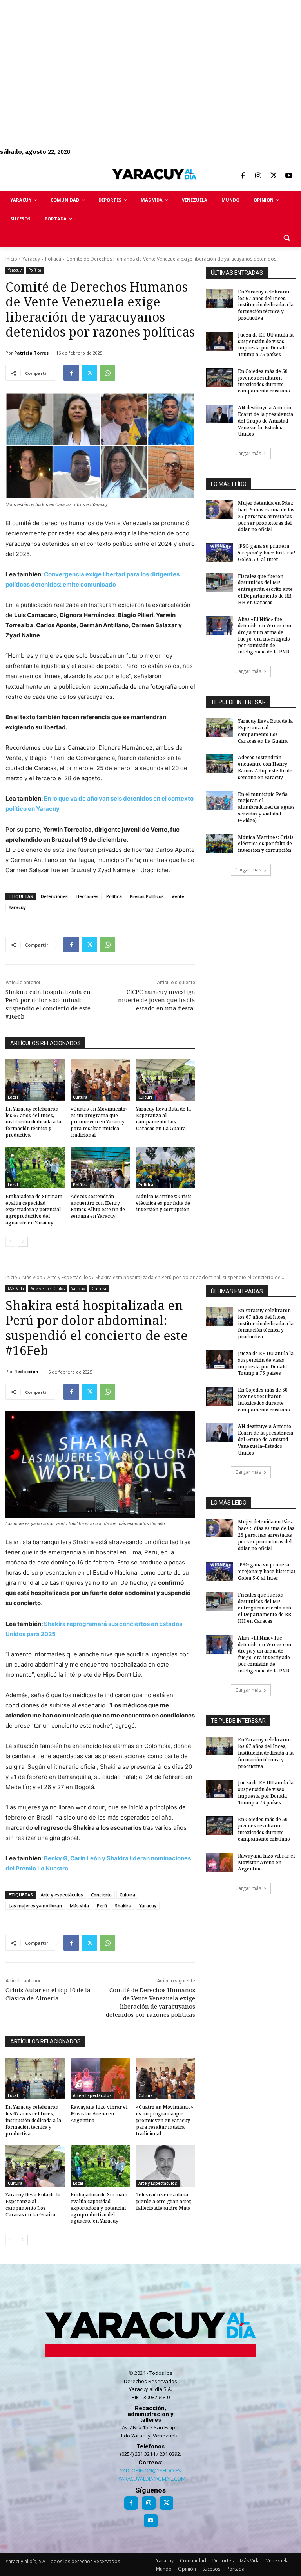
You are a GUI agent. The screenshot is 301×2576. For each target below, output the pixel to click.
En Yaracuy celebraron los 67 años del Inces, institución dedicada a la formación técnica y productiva (33, 1122)
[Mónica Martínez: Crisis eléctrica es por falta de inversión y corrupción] (166, 1168)
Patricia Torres (31, 353)
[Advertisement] (150, 55)
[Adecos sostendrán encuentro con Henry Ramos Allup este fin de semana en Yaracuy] (100, 1168)
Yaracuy (31, 259)
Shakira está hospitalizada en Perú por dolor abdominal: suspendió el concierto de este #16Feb (48, 1004)
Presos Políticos (147, 896)
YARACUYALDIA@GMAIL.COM (152, 2479)
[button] (286, 238)
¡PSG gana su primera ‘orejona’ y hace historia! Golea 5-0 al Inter (267, 553)
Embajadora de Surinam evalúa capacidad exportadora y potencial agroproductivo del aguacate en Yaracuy (34, 1210)
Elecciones (87, 896)
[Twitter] (274, 176)
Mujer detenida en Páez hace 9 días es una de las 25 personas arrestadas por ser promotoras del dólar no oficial (266, 516)
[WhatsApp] (107, 373)
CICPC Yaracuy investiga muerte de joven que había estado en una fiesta (157, 1000)
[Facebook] (243, 176)
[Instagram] (258, 176)
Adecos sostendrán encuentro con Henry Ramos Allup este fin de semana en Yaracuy (98, 1206)
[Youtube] (289, 176)
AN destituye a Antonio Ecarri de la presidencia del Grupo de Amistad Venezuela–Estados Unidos (266, 421)
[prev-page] (10, 1242)
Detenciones (54, 896)
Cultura (80, 1097)
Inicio (11, 259)
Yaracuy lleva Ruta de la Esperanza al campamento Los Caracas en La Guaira (163, 1119)
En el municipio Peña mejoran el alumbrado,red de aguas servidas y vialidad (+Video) (266, 807)
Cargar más (248, 453)
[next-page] (23, 1242)
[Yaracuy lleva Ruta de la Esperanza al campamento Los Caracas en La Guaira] (166, 1080)
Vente (178, 896)
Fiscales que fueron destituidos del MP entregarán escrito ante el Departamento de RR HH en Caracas (265, 589)
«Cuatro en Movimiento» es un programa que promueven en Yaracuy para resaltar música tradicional (99, 1122)
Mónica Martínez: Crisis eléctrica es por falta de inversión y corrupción (164, 1203)
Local (13, 1097)
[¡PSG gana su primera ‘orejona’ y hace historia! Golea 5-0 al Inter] (219, 553)
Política (53, 259)
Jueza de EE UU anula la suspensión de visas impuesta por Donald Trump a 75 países (266, 345)
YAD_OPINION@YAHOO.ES (150, 2470)
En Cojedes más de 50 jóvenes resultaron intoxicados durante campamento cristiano (264, 381)
